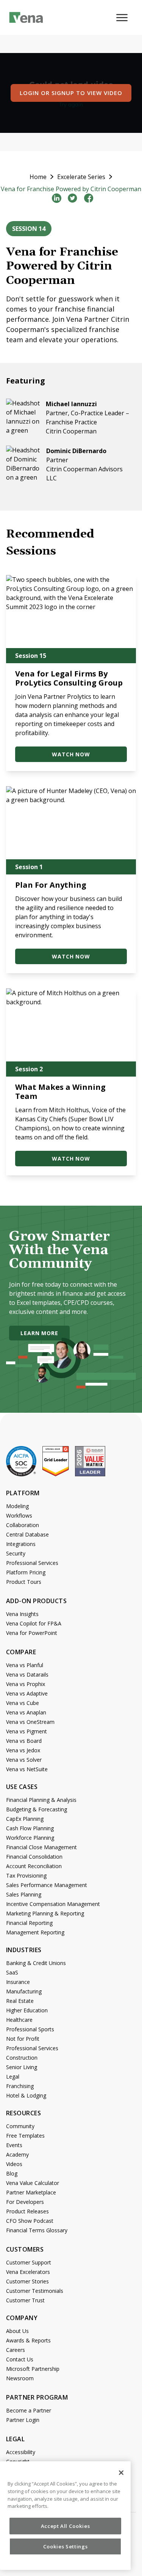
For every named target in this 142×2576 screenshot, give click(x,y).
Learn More (39, 1333)
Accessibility (21, 2452)
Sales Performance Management (47, 1885)
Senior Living (22, 2067)
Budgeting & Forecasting (37, 1809)
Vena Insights (22, 1614)
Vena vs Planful (25, 1665)
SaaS (12, 1972)
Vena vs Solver (24, 1760)
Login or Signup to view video (71, 93)
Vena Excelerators (28, 2272)
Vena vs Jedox (23, 1750)
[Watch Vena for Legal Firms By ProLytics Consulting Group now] (71, 612)
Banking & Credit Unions (36, 1963)
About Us (17, 2331)
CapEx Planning (25, 1819)
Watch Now (71, 754)
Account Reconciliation (34, 1866)
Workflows (19, 1516)
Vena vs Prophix (26, 1684)
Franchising (20, 2086)
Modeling (17, 1506)
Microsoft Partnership (33, 2369)
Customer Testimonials (35, 2291)
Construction (22, 2058)
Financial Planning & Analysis (41, 1800)
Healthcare (19, 2020)
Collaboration (23, 1525)
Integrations (21, 1544)
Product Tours (24, 1582)
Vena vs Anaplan (26, 1712)
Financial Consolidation (34, 1857)
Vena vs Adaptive (27, 1693)
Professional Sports (30, 2029)
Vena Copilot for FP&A (34, 1623)
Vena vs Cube (23, 1703)
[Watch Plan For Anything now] (71, 823)
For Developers (25, 2202)
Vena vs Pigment (27, 1731)
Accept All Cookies (66, 2526)
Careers (16, 2350)
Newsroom (20, 2378)
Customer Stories (27, 2281)
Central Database (27, 1534)
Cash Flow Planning (30, 1828)
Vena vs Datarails (27, 1674)
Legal (13, 2077)
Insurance (18, 1982)
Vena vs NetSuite (27, 1769)
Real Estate (20, 2001)
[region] (65, 2516)
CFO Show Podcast (30, 2221)
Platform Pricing (26, 1572)
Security (16, 1553)
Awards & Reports (28, 2340)
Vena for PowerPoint (32, 1633)
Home (38, 177)
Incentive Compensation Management (53, 1904)
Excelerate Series (81, 177)
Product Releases (27, 2211)
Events (14, 2145)
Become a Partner (29, 2410)
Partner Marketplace (31, 2192)
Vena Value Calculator (33, 2183)
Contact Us (20, 2359)
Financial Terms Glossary (37, 2230)
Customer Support (29, 2262)
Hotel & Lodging (26, 2095)
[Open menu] (125, 22)
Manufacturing (24, 1991)
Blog (12, 2173)
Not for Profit (23, 2039)
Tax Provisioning (26, 1876)
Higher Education (27, 2010)
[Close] (121, 2473)
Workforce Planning (30, 1838)
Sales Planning (24, 1894)
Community (20, 2126)
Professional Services (32, 1563)
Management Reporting (35, 1932)
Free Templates (25, 2136)
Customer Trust (25, 2300)
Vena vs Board (24, 1741)
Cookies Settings (66, 2546)
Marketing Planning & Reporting (45, 1913)
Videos (14, 2164)
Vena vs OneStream (30, 1722)
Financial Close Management (41, 1847)
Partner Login (23, 2420)
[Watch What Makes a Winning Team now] (71, 1025)
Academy (17, 2154)
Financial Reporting (29, 1923)
